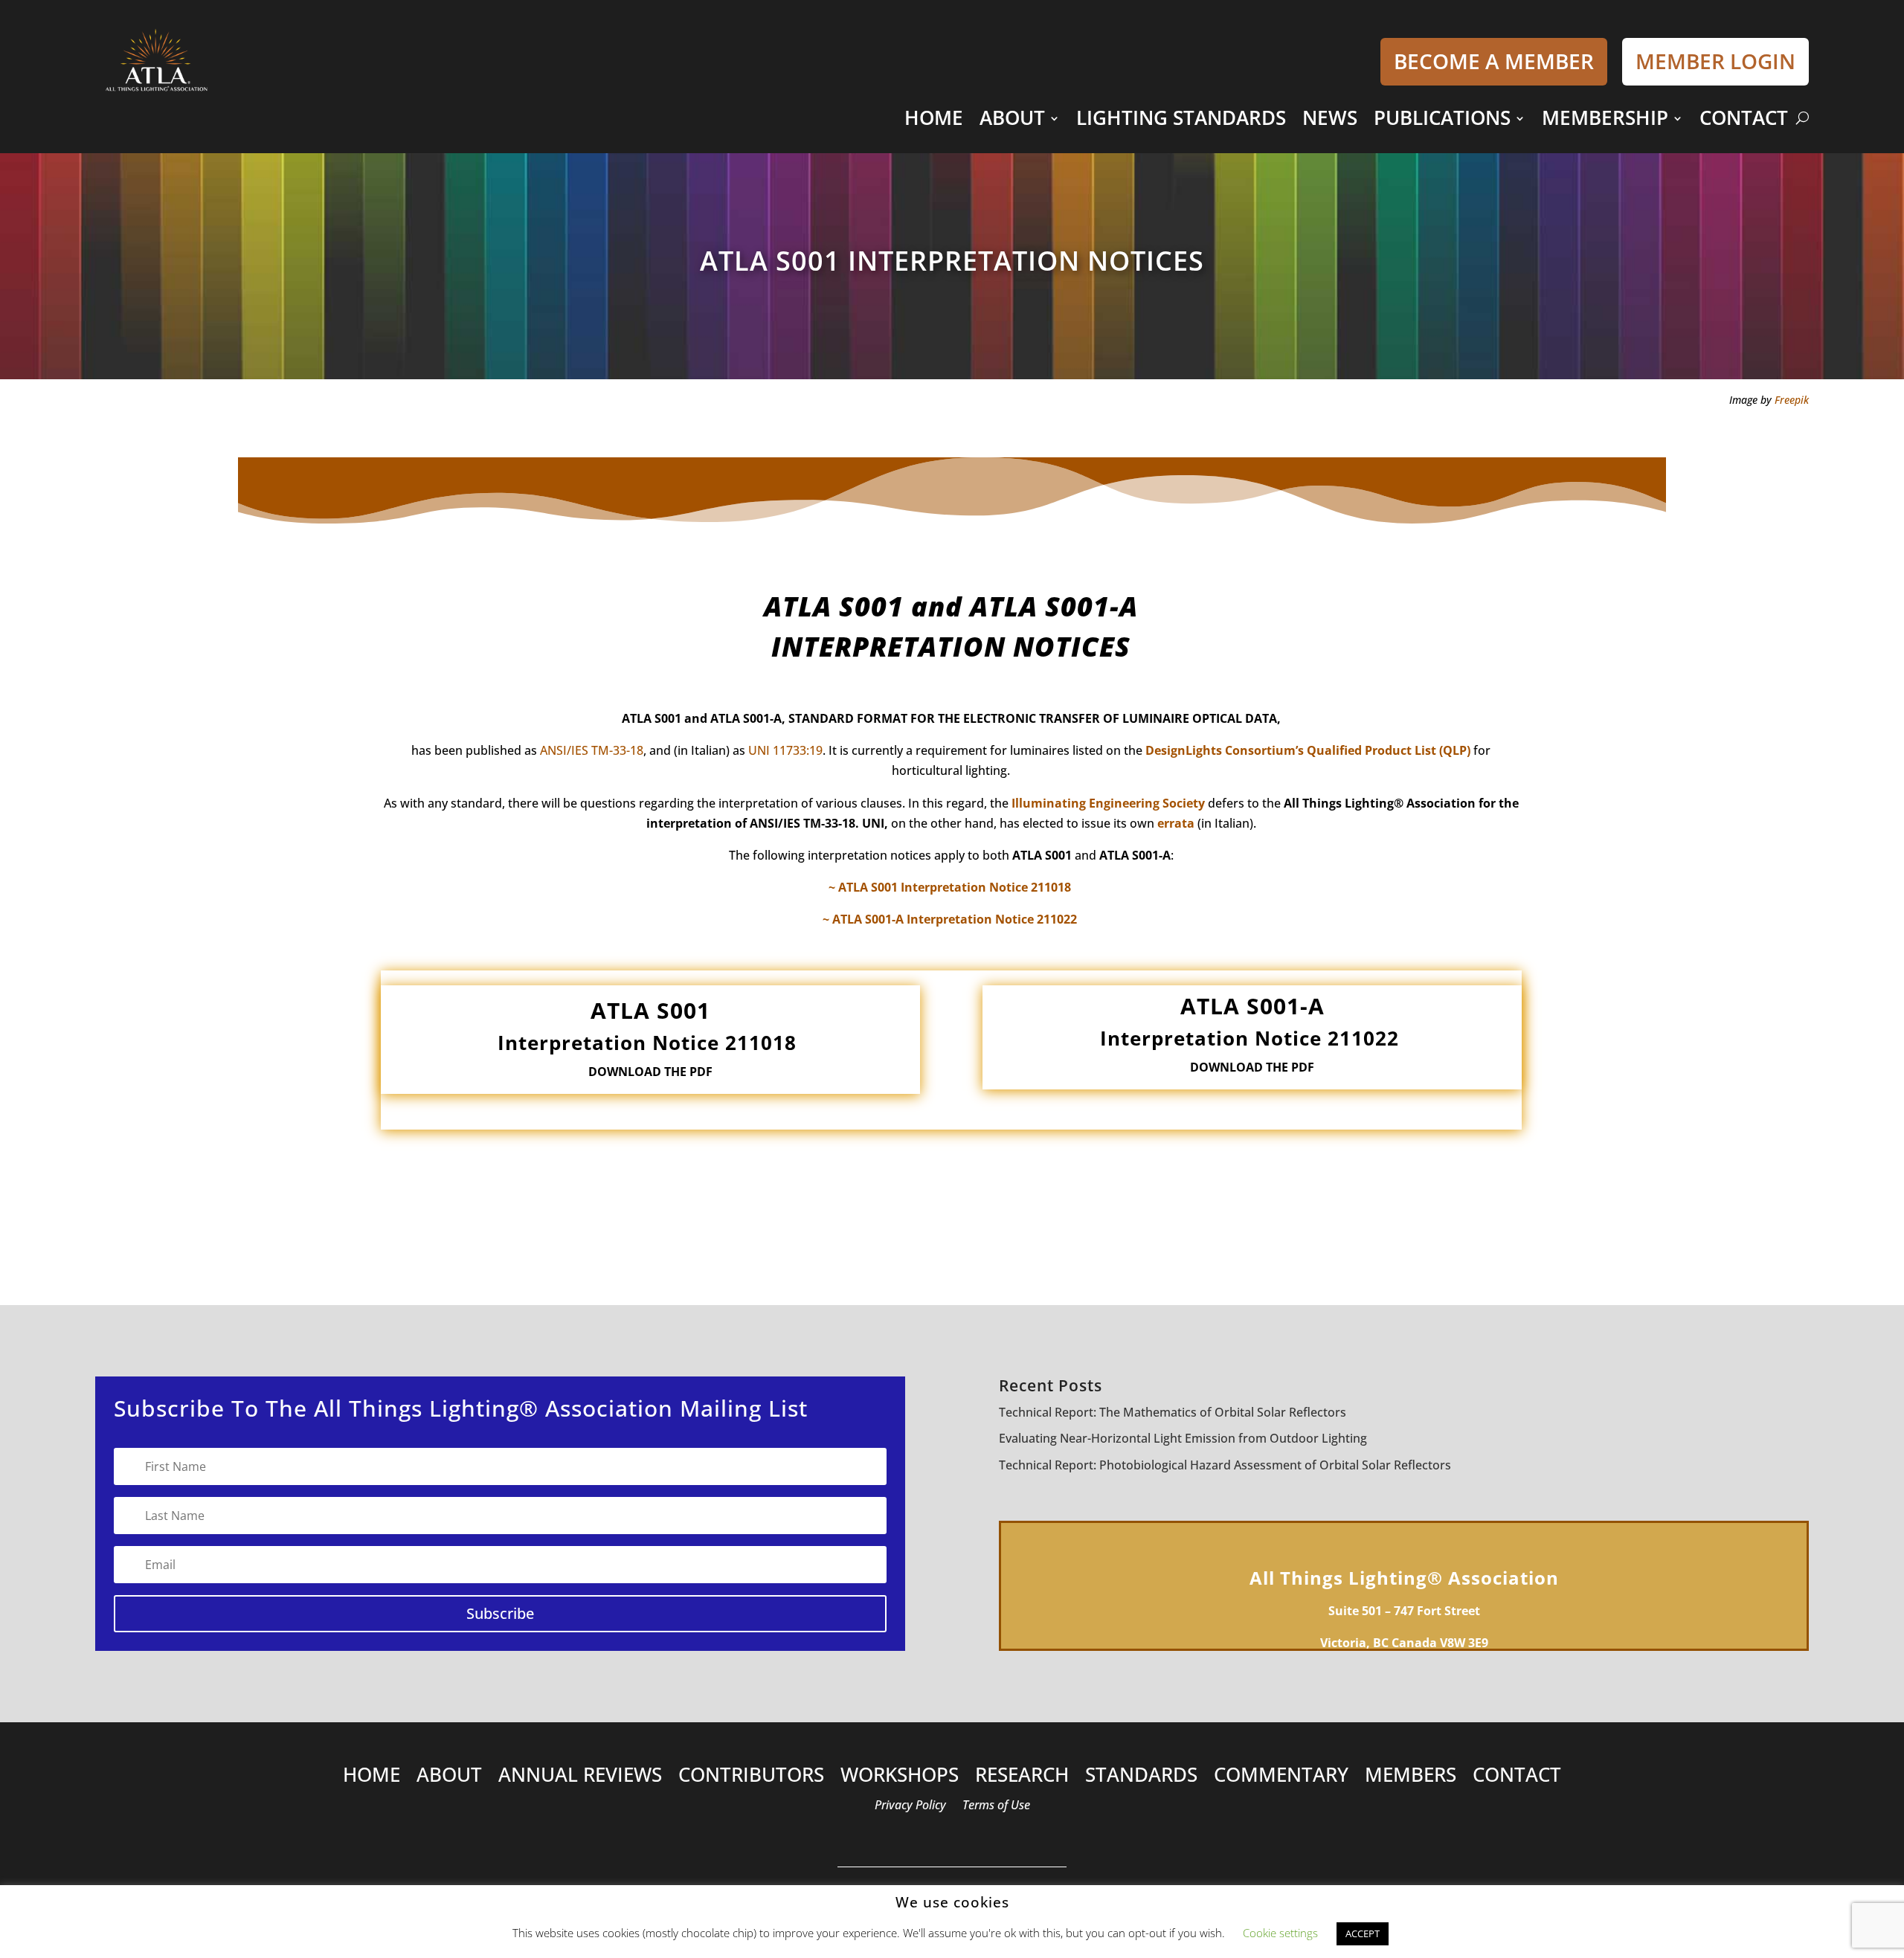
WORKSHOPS (900, 1778)
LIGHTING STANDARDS (1181, 118)
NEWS (1330, 118)
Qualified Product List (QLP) (1389, 750)
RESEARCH (1022, 1778)
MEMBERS (1411, 1778)
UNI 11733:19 (785, 750)
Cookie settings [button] (1280, 1933)
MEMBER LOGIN (1715, 61)
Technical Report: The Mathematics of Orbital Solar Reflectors (1173, 1412)
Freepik (1792, 400)
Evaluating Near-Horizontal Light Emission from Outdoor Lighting (1183, 1438)
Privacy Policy (910, 1806)
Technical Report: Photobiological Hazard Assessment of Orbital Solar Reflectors (1225, 1465)
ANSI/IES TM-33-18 (592, 750)
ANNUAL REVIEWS (580, 1778)
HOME (934, 118)
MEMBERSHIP (1605, 118)
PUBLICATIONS (1442, 118)
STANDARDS (1141, 1778)
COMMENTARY (1281, 1778)
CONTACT (1744, 118)
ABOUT (1012, 118)
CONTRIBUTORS (751, 1778)
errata (1176, 823)
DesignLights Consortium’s (1225, 750)
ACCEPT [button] (1363, 1933)
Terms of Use (996, 1806)
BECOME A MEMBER (1494, 61)
